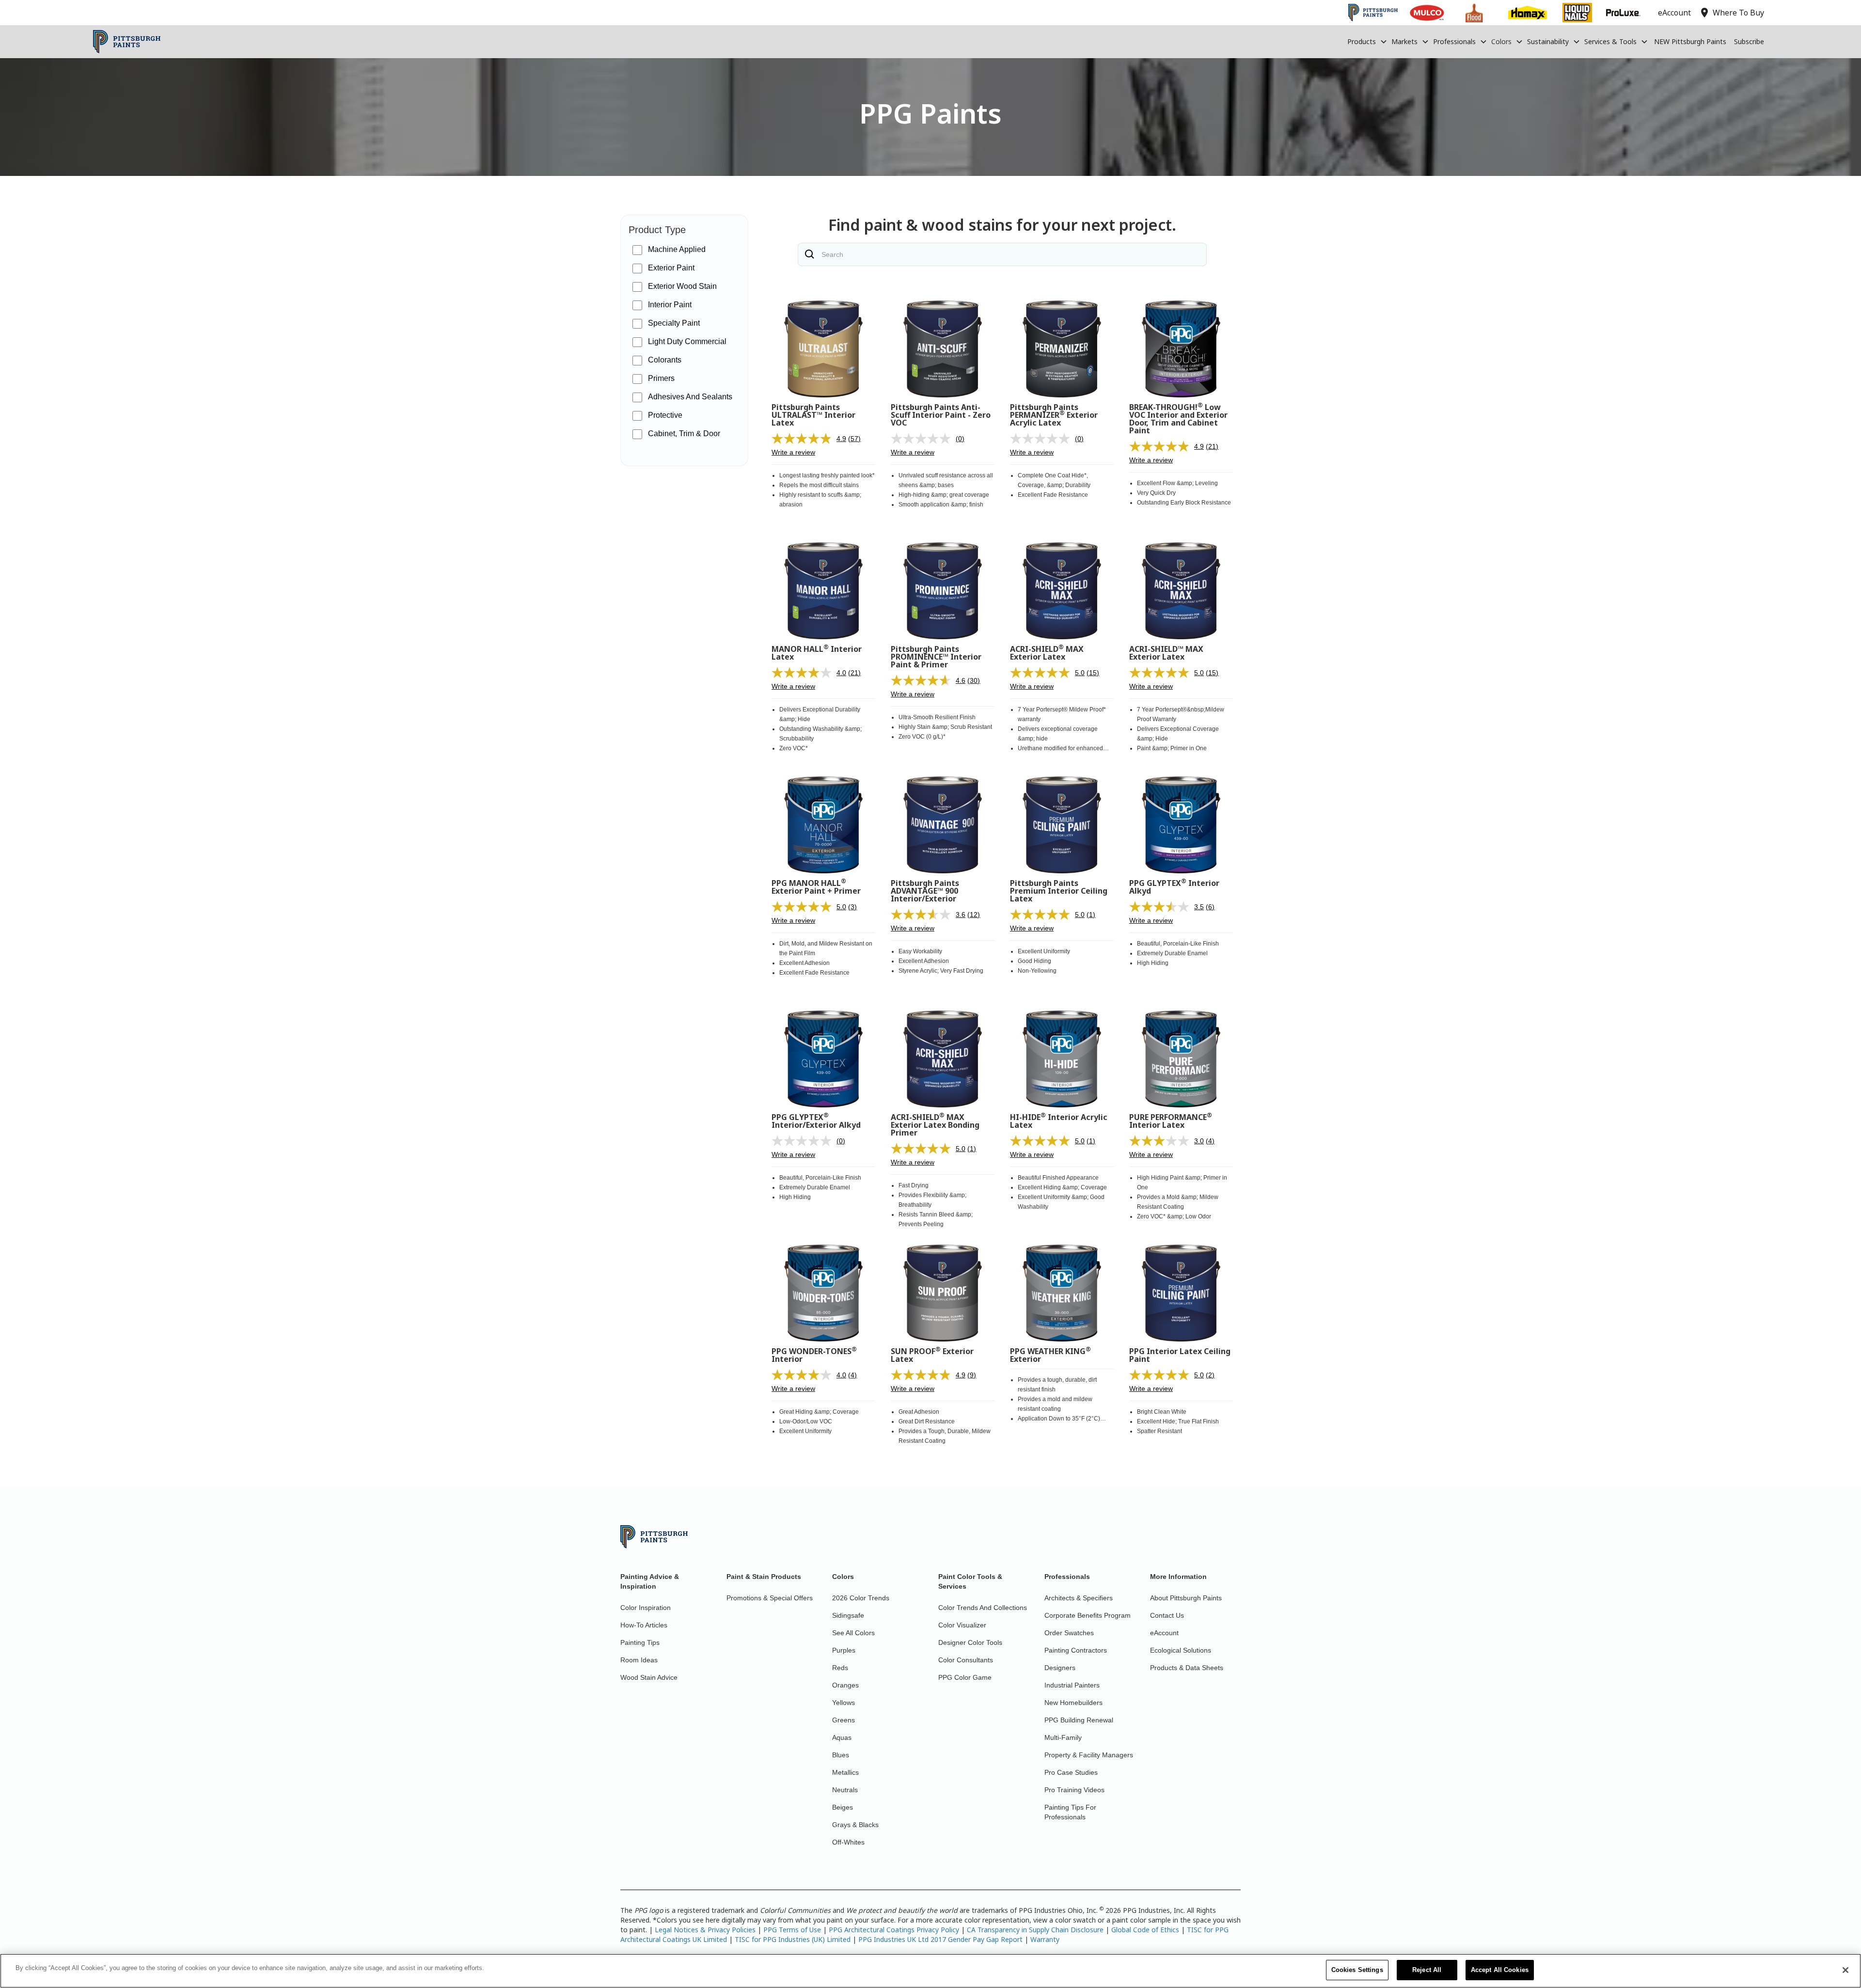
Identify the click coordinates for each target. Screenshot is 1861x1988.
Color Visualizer (962, 1625)
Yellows (844, 1703)
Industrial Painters (1072, 1685)
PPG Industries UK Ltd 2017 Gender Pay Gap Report (940, 1939)
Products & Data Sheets (1187, 1668)
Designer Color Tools (970, 1642)
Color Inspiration (646, 1608)
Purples (844, 1650)
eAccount (1164, 1633)
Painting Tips (640, 1642)
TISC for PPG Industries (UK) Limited (793, 1939)
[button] (1367, 42)
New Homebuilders (1073, 1703)
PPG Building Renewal (1079, 1720)
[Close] (1845, 1970)
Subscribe (1749, 41)
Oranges (845, 1685)
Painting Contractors (1076, 1650)
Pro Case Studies (1071, 1772)
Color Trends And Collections (983, 1608)
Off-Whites (848, 1842)
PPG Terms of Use (792, 1930)
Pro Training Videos (1074, 1790)
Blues (841, 1755)
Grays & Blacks (855, 1825)
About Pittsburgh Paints (1186, 1598)
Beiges (843, 1807)
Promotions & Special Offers (770, 1598)
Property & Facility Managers (1089, 1755)
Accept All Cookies (1500, 1970)
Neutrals (845, 1790)
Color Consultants (966, 1660)
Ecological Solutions (1181, 1650)
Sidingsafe (848, 1615)
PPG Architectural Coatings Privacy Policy (894, 1930)
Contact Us (1167, 1615)
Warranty (1045, 1939)
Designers (1060, 1668)
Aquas (842, 1737)
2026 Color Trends (861, 1598)
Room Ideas (639, 1660)
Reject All (1427, 1970)
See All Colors (853, 1633)
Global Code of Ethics (1145, 1930)
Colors (1501, 41)
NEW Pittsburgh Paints (1690, 41)
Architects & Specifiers (1079, 1598)
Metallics (845, 1772)
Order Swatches (1069, 1633)
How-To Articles (644, 1625)
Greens (844, 1720)
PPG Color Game (965, 1677)
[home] (127, 42)
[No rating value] (923, 439)
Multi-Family (1063, 1737)
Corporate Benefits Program (1088, 1615)
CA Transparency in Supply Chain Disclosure (1035, 1930)
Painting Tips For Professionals (1070, 1812)
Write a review (793, 452)
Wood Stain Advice (649, 1677)
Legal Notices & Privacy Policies (705, 1930)
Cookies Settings (1357, 1970)
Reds (840, 1668)
